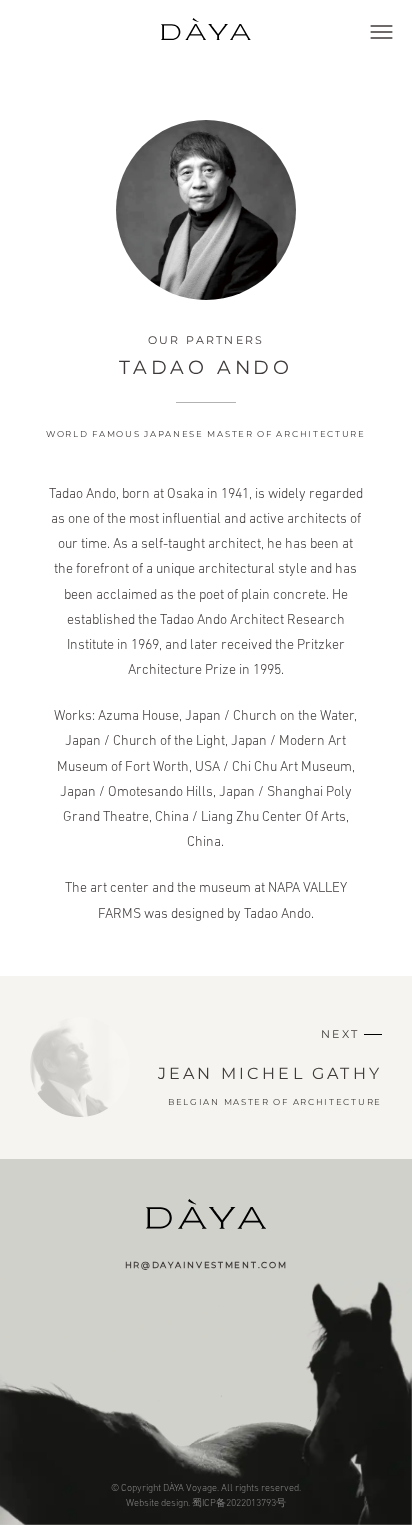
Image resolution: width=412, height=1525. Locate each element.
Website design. (158, 1502)
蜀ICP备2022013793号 (239, 1502)
